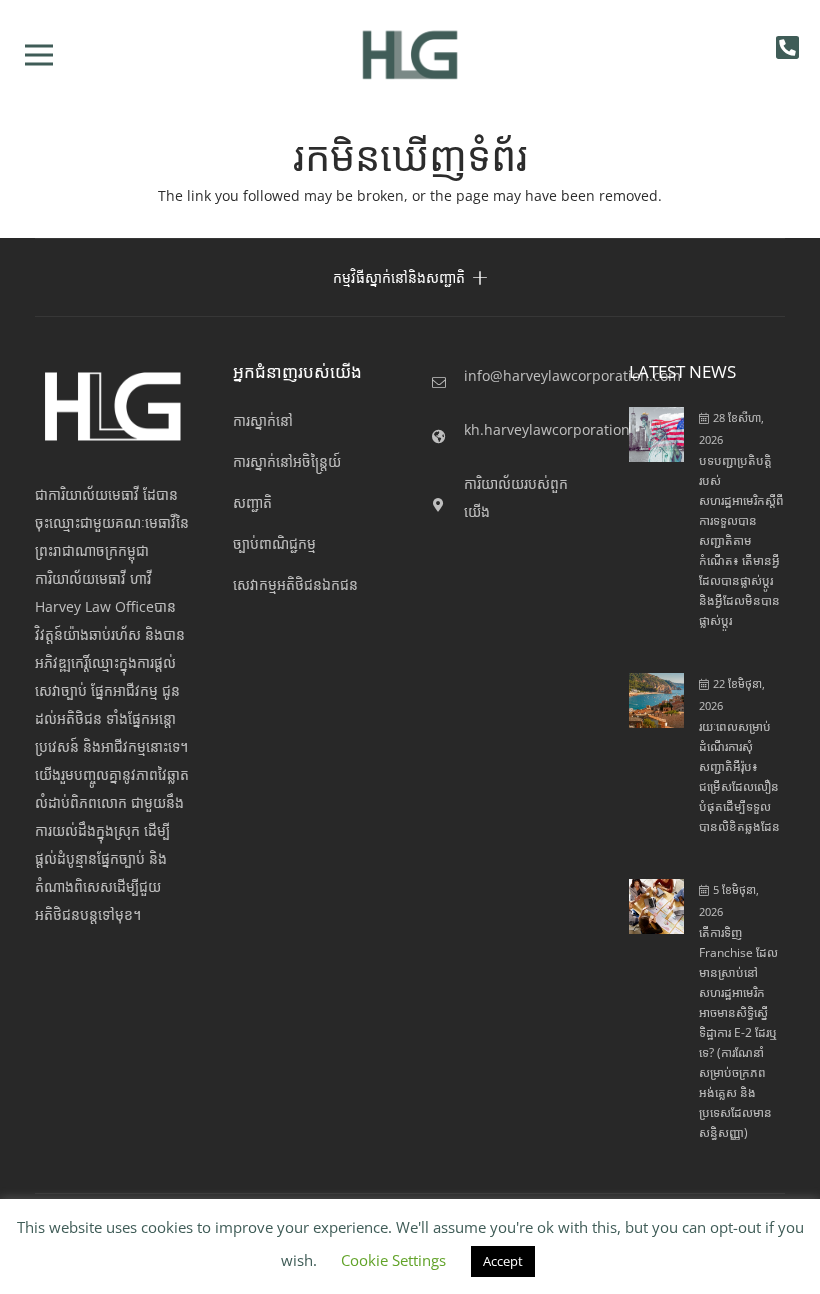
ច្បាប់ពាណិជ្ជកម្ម (274, 543)
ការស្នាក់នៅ (263, 420)
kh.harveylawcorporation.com (563, 429)
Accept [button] (503, 1261)
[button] (39, 55)
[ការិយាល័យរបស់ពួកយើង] (447, 505)
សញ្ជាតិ (252, 502)
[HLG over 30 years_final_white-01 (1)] (113, 406)
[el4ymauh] (410, 55)
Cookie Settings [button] (393, 1260)
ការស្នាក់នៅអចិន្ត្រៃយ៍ (287, 461)
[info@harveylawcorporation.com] (447, 383)
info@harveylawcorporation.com (572, 375)
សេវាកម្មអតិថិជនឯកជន (295, 584)
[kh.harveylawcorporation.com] (447, 437)
